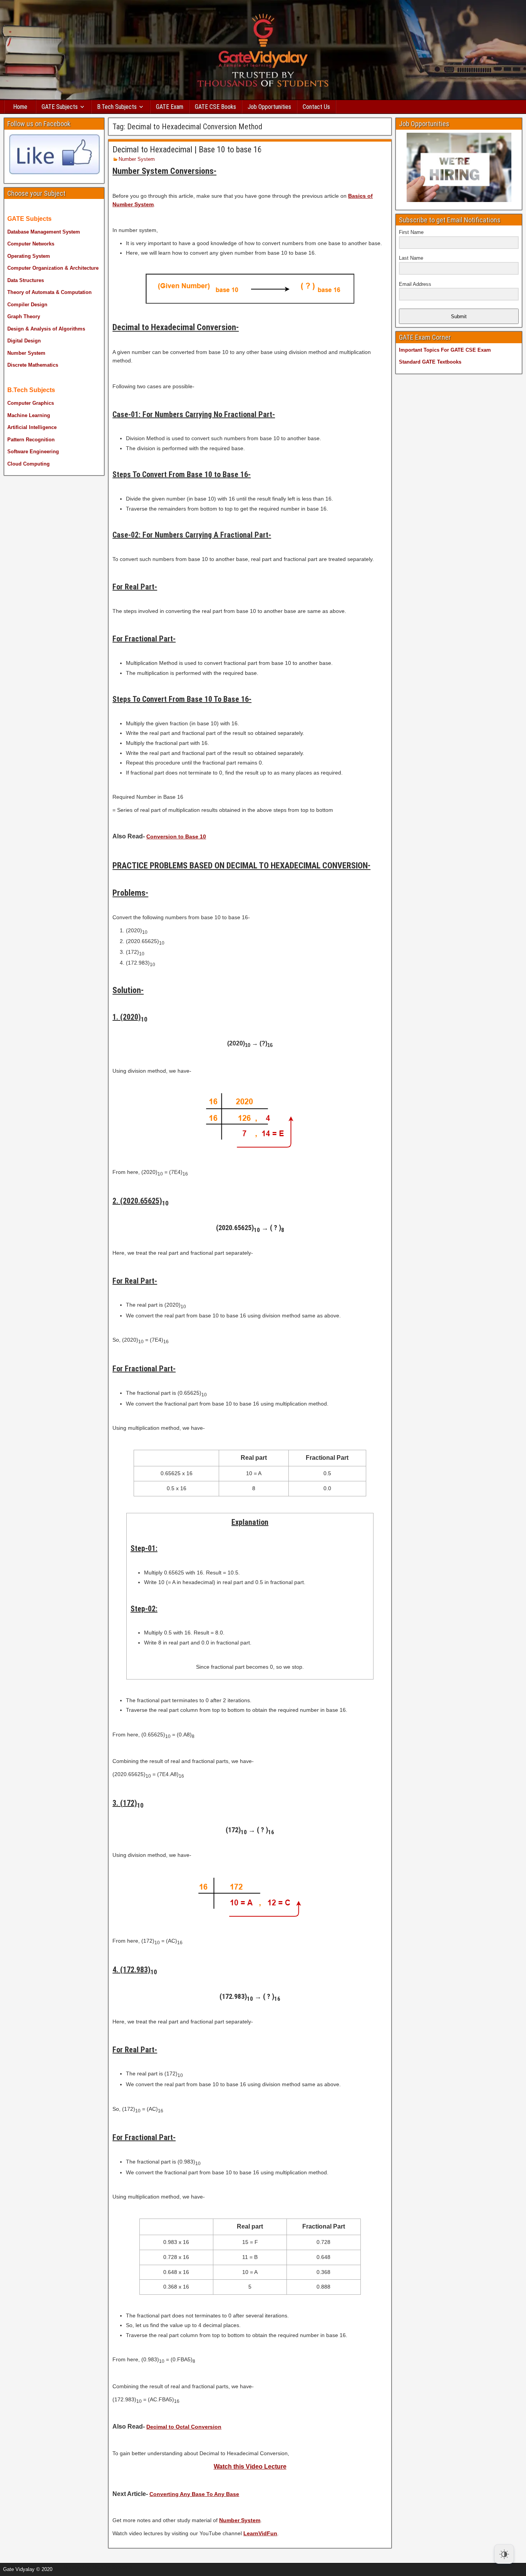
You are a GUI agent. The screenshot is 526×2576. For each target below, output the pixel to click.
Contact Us (316, 107)
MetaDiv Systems (112, 2567)
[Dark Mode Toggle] (504, 2554)
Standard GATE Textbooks (430, 362)
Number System (137, 159)
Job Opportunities (269, 107)
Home (20, 107)
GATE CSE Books (215, 107)
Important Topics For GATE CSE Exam (445, 350)
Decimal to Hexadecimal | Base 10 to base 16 (187, 149)
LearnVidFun (260, 2533)
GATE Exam (170, 107)
